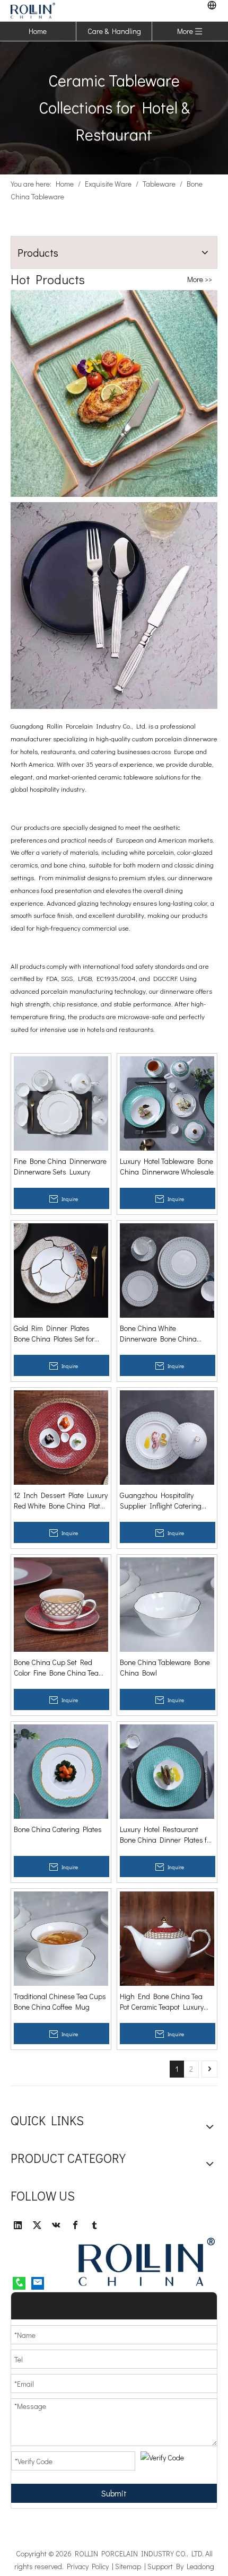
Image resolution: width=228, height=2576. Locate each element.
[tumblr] (94, 2225)
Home (38, 31)
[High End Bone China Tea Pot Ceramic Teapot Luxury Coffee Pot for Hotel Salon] (167, 1937)
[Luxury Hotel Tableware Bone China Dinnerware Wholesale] (167, 1102)
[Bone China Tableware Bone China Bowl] (167, 1603)
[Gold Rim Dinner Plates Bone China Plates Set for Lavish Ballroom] (61, 1269)
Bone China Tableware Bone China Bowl (165, 1667)
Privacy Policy (88, 2566)
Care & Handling (114, 31)
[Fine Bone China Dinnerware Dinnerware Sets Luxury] (61, 1102)
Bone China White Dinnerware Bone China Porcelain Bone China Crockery (158, 1334)
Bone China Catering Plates (58, 1829)
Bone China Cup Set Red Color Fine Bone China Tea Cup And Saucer (56, 1668)
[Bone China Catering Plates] (61, 1770)
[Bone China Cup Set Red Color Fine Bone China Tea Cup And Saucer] (61, 1603)
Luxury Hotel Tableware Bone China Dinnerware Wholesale (167, 1166)
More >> (200, 279)
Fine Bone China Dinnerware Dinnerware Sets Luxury (60, 1166)
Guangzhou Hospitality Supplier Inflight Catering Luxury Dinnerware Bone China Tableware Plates (161, 1501)
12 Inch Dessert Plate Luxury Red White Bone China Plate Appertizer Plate (61, 1501)
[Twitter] (37, 2225)
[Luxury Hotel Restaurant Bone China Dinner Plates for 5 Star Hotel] (167, 1770)
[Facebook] (75, 2225)
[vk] (56, 2225)
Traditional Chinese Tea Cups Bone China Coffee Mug (60, 2001)
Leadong (200, 2566)
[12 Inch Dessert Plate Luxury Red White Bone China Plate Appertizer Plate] (61, 1436)
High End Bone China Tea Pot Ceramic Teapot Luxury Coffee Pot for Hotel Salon (162, 2002)
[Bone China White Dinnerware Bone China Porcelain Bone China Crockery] (167, 1269)
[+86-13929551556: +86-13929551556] (19, 2283)
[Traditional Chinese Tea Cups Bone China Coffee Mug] (61, 1937)
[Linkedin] (18, 2225)
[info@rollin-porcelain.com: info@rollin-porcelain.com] (38, 2283)
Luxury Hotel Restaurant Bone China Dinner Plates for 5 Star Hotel (166, 1835)
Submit (114, 2493)
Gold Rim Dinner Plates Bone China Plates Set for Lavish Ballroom (54, 1334)
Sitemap (128, 2566)
